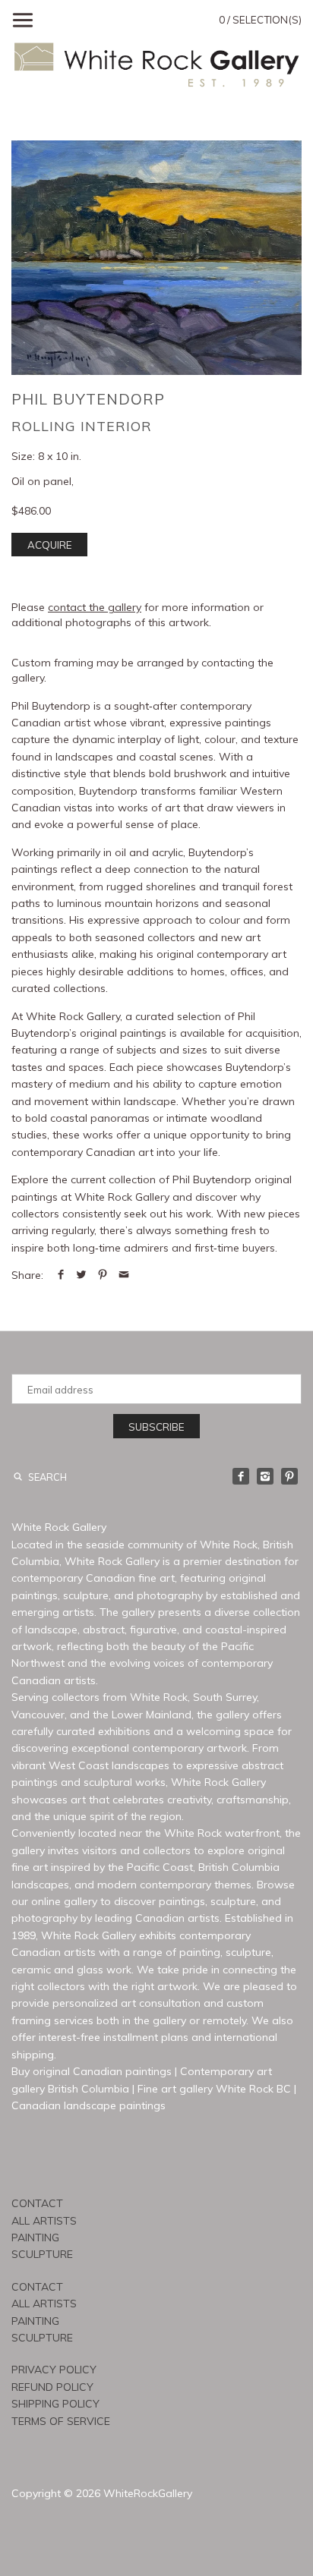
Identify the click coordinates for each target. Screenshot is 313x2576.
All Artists (44, 2221)
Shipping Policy (55, 2404)
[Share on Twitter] (81, 1275)
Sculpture (42, 2254)
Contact (37, 2203)
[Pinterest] (289, 1476)
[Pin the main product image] (103, 1275)
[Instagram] (265, 1476)
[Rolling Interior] (156, 258)
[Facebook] (241, 1476)
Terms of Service (61, 2421)
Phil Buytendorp (88, 399)
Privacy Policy (54, 2370)
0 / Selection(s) (260, 20)
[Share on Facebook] (61, 1275)
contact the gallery (95, 607)
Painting (35, 2237)
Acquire (50, 545)
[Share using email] (124, 1275)
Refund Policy (52, 2387)
